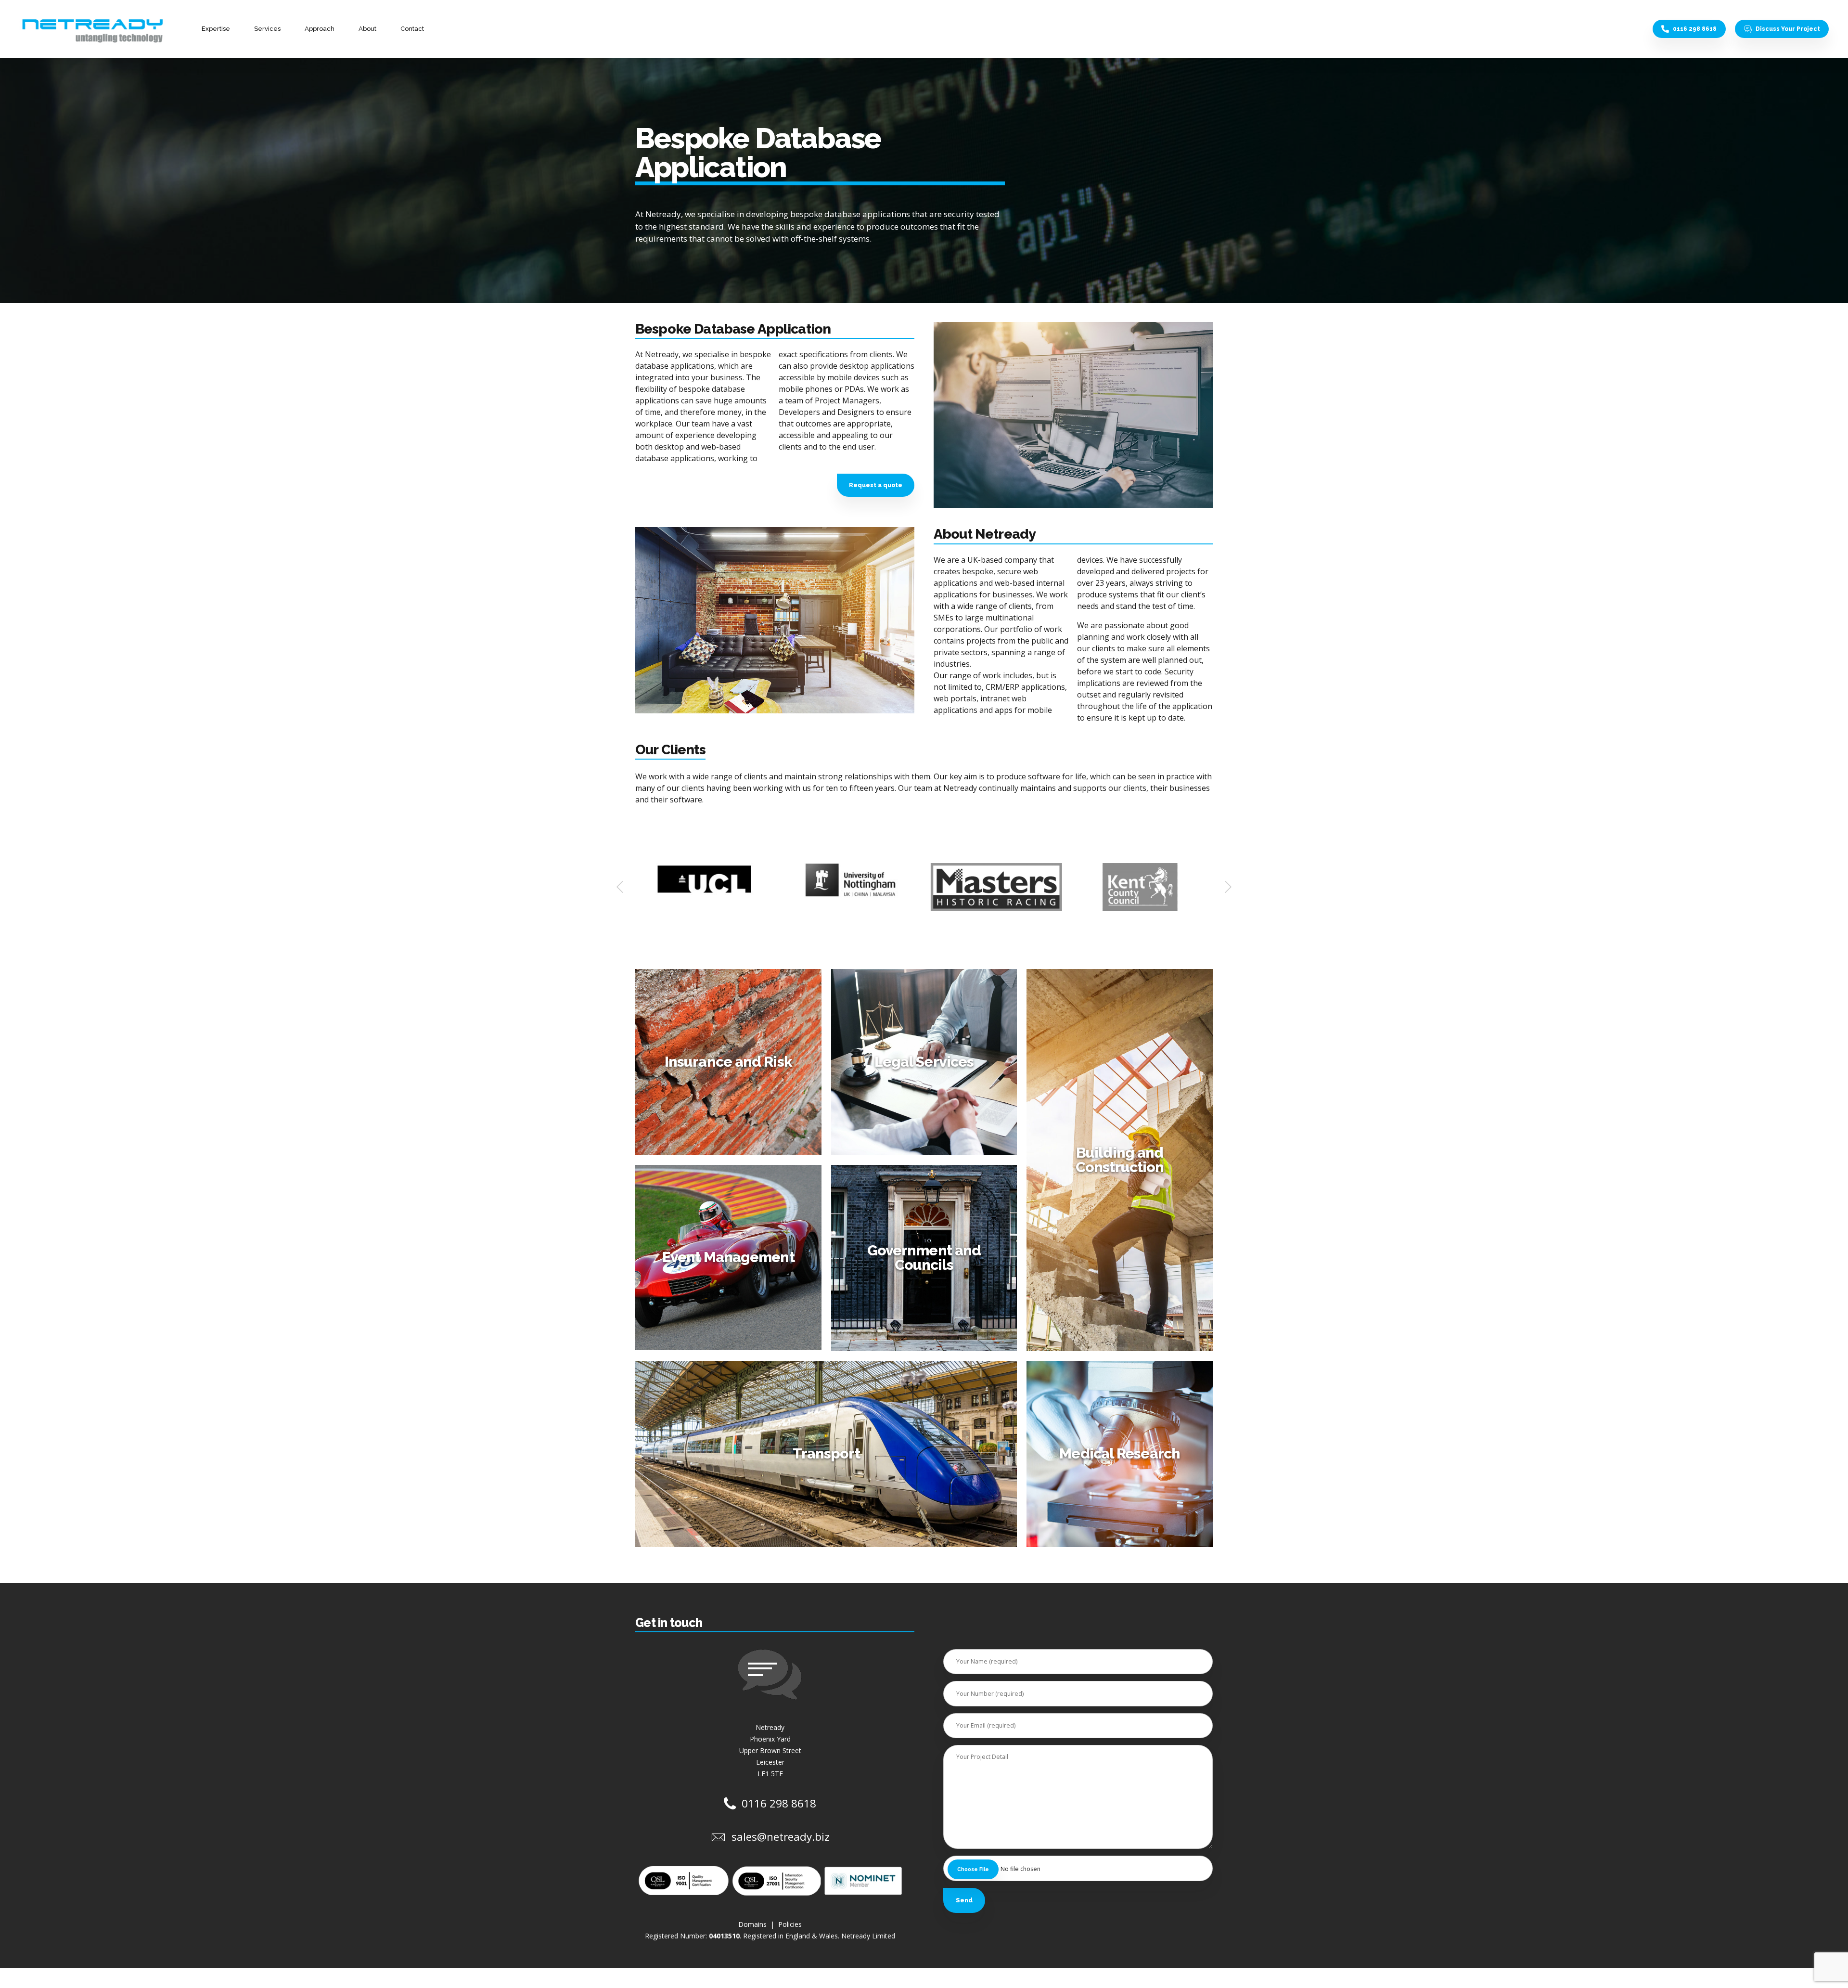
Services (267, 29)
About (367, 29)
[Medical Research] (1124, 1459)
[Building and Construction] (1124, 1165)
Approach (320, 29)
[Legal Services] (929, 1067)
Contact (412, 29)
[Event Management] (733, 1262)
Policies (790, 1924)
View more (729, 1138)
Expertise (216, 29)
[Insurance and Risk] (733, 1067)
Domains (753, 1924)
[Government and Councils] (929, 1263)
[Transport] (831, 1459)
